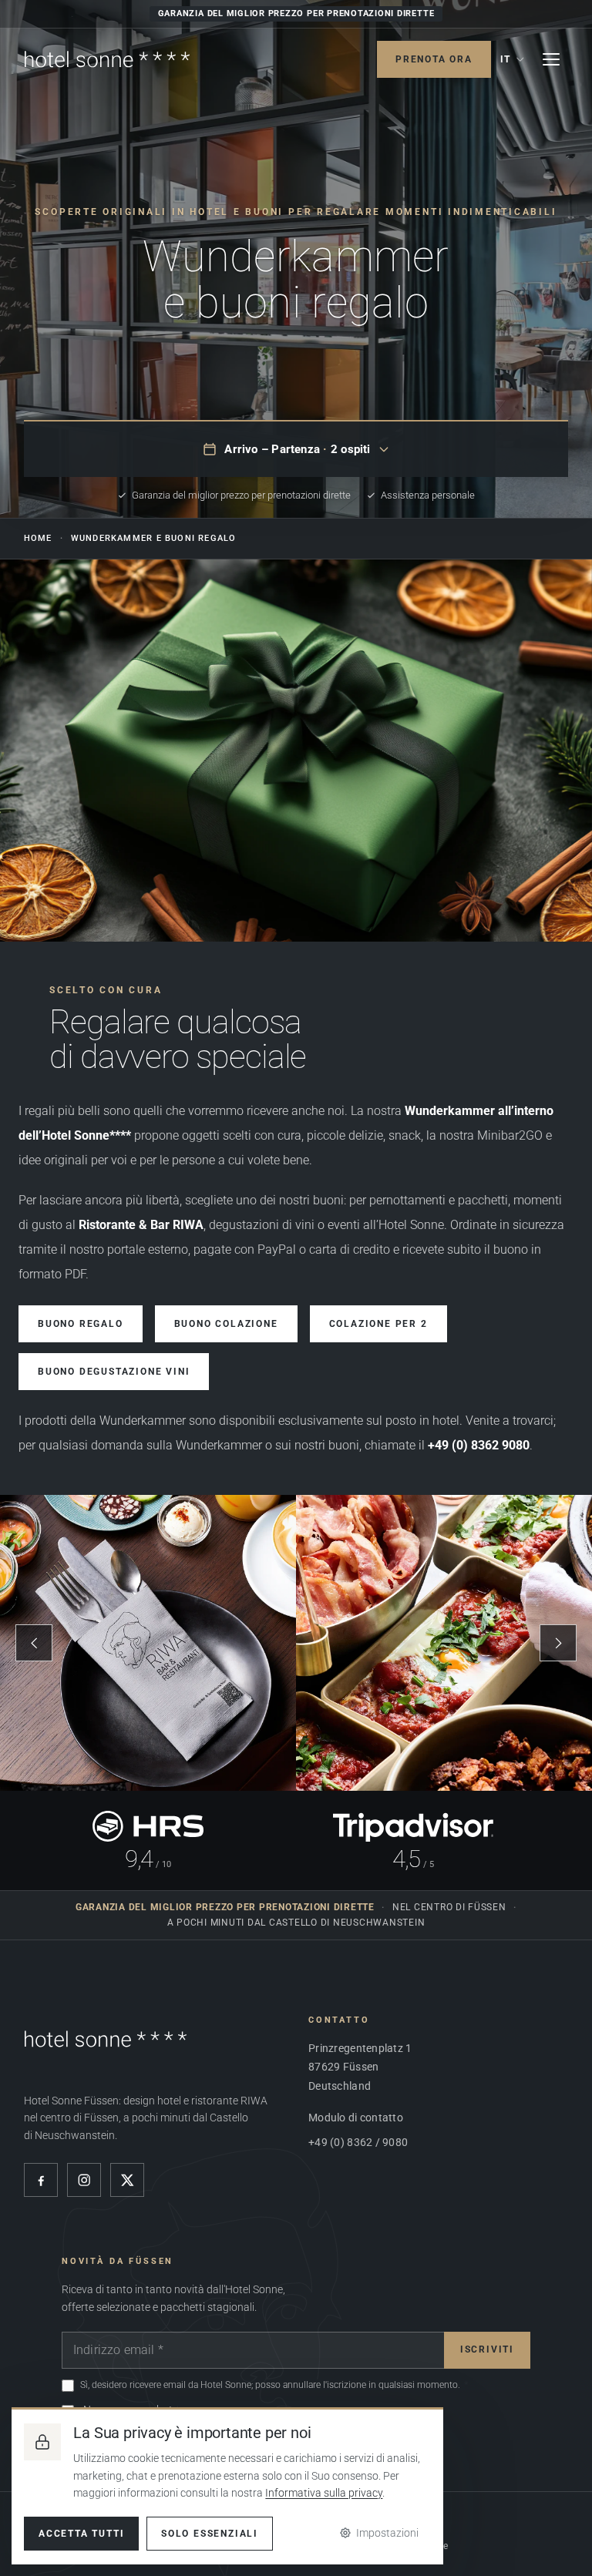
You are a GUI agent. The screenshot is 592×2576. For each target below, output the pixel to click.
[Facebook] (41, 2180)
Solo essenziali (210, 2534)
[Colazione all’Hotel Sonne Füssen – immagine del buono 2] (444, 1643)
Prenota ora (434, 59)
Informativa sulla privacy (324, 2493)
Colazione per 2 (378, 1324)
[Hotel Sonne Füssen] (107, 59)
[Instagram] (84, 2180)
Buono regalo (81, 1324)
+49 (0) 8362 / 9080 (358, 2142)
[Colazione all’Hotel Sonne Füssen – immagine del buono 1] (148, 1643)
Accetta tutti (81, 2534)
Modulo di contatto (356, 2118)
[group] (296, 1643)
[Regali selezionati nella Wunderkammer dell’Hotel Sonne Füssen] (296, 751)
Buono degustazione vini (114, 1372)
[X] (127, 2180)
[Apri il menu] (551, 59)
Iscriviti (487, 2349)
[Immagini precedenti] (34, 1643)
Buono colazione (226, 1324)
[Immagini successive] (558, 1643)
